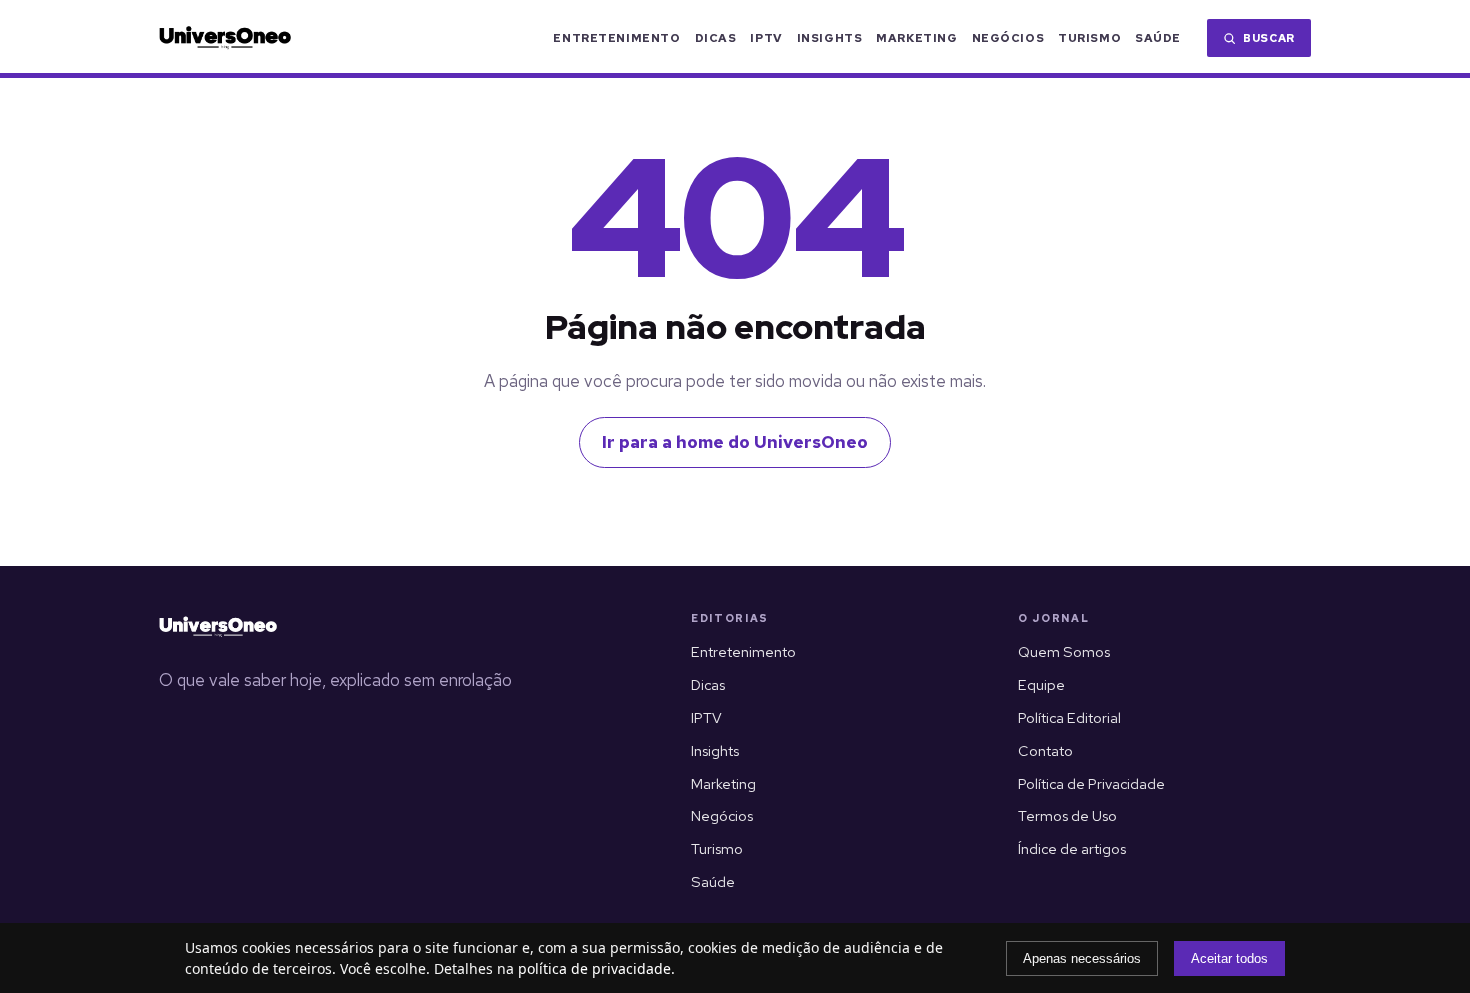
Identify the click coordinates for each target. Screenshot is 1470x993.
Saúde (1158, 38)
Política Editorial (1069, 717)
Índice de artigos (1072, 848)
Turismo (1089, 38)
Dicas (716, 38)
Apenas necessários (1082, 958)
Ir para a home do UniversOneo (735, 442)
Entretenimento (616, 38)
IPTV (766, 38)
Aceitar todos (1229, 958)
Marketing (916, 38)
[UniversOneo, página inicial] (225, 38)
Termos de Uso (1067, 815)
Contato (1045, 750)
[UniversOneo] (218, 627)
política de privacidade (594, 968)
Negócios (1008, 38)
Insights (830, 38)
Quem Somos (1064, 651)
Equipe (1041, 684)
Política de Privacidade (1091, 783)
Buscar (1269, 38)
